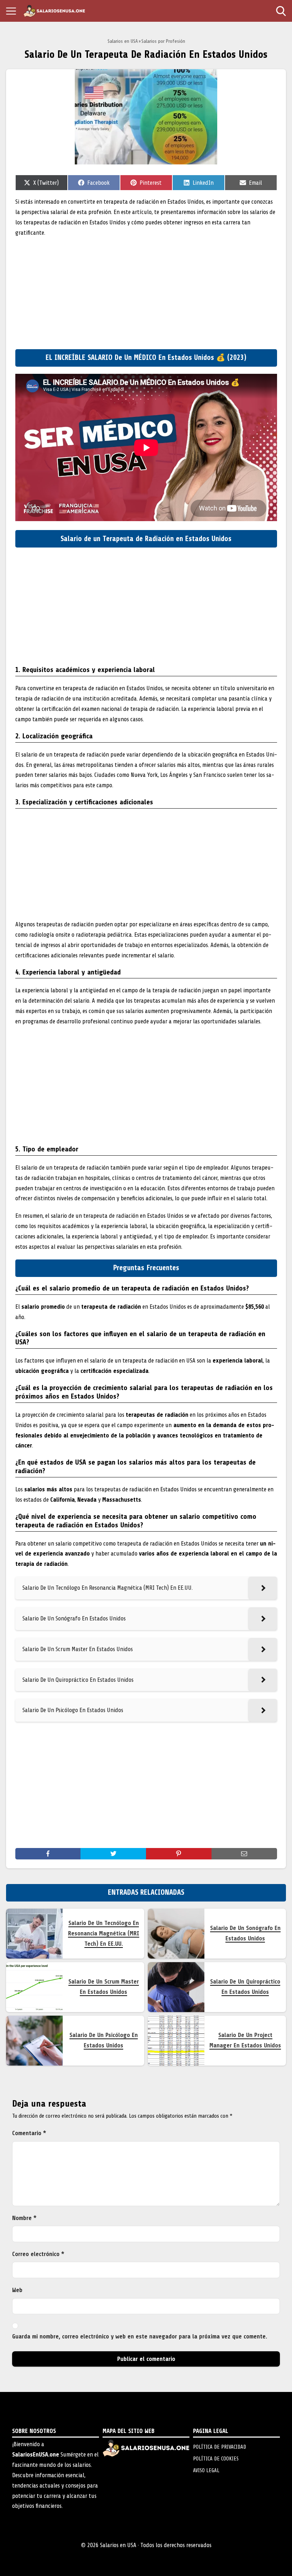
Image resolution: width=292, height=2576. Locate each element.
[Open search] (281, 11)
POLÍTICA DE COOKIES (216, 2459)
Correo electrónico (38, 2254)
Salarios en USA (123, 41)
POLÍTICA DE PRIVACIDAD (220, 2447)
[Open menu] (11, 11)
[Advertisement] (146, 292)
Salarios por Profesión (163, 41)
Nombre (24, 2218)
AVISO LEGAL (206, 2470)
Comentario (29, 2133)
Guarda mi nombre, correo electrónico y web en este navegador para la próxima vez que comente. (140, 2336)
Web (17, 2290)
